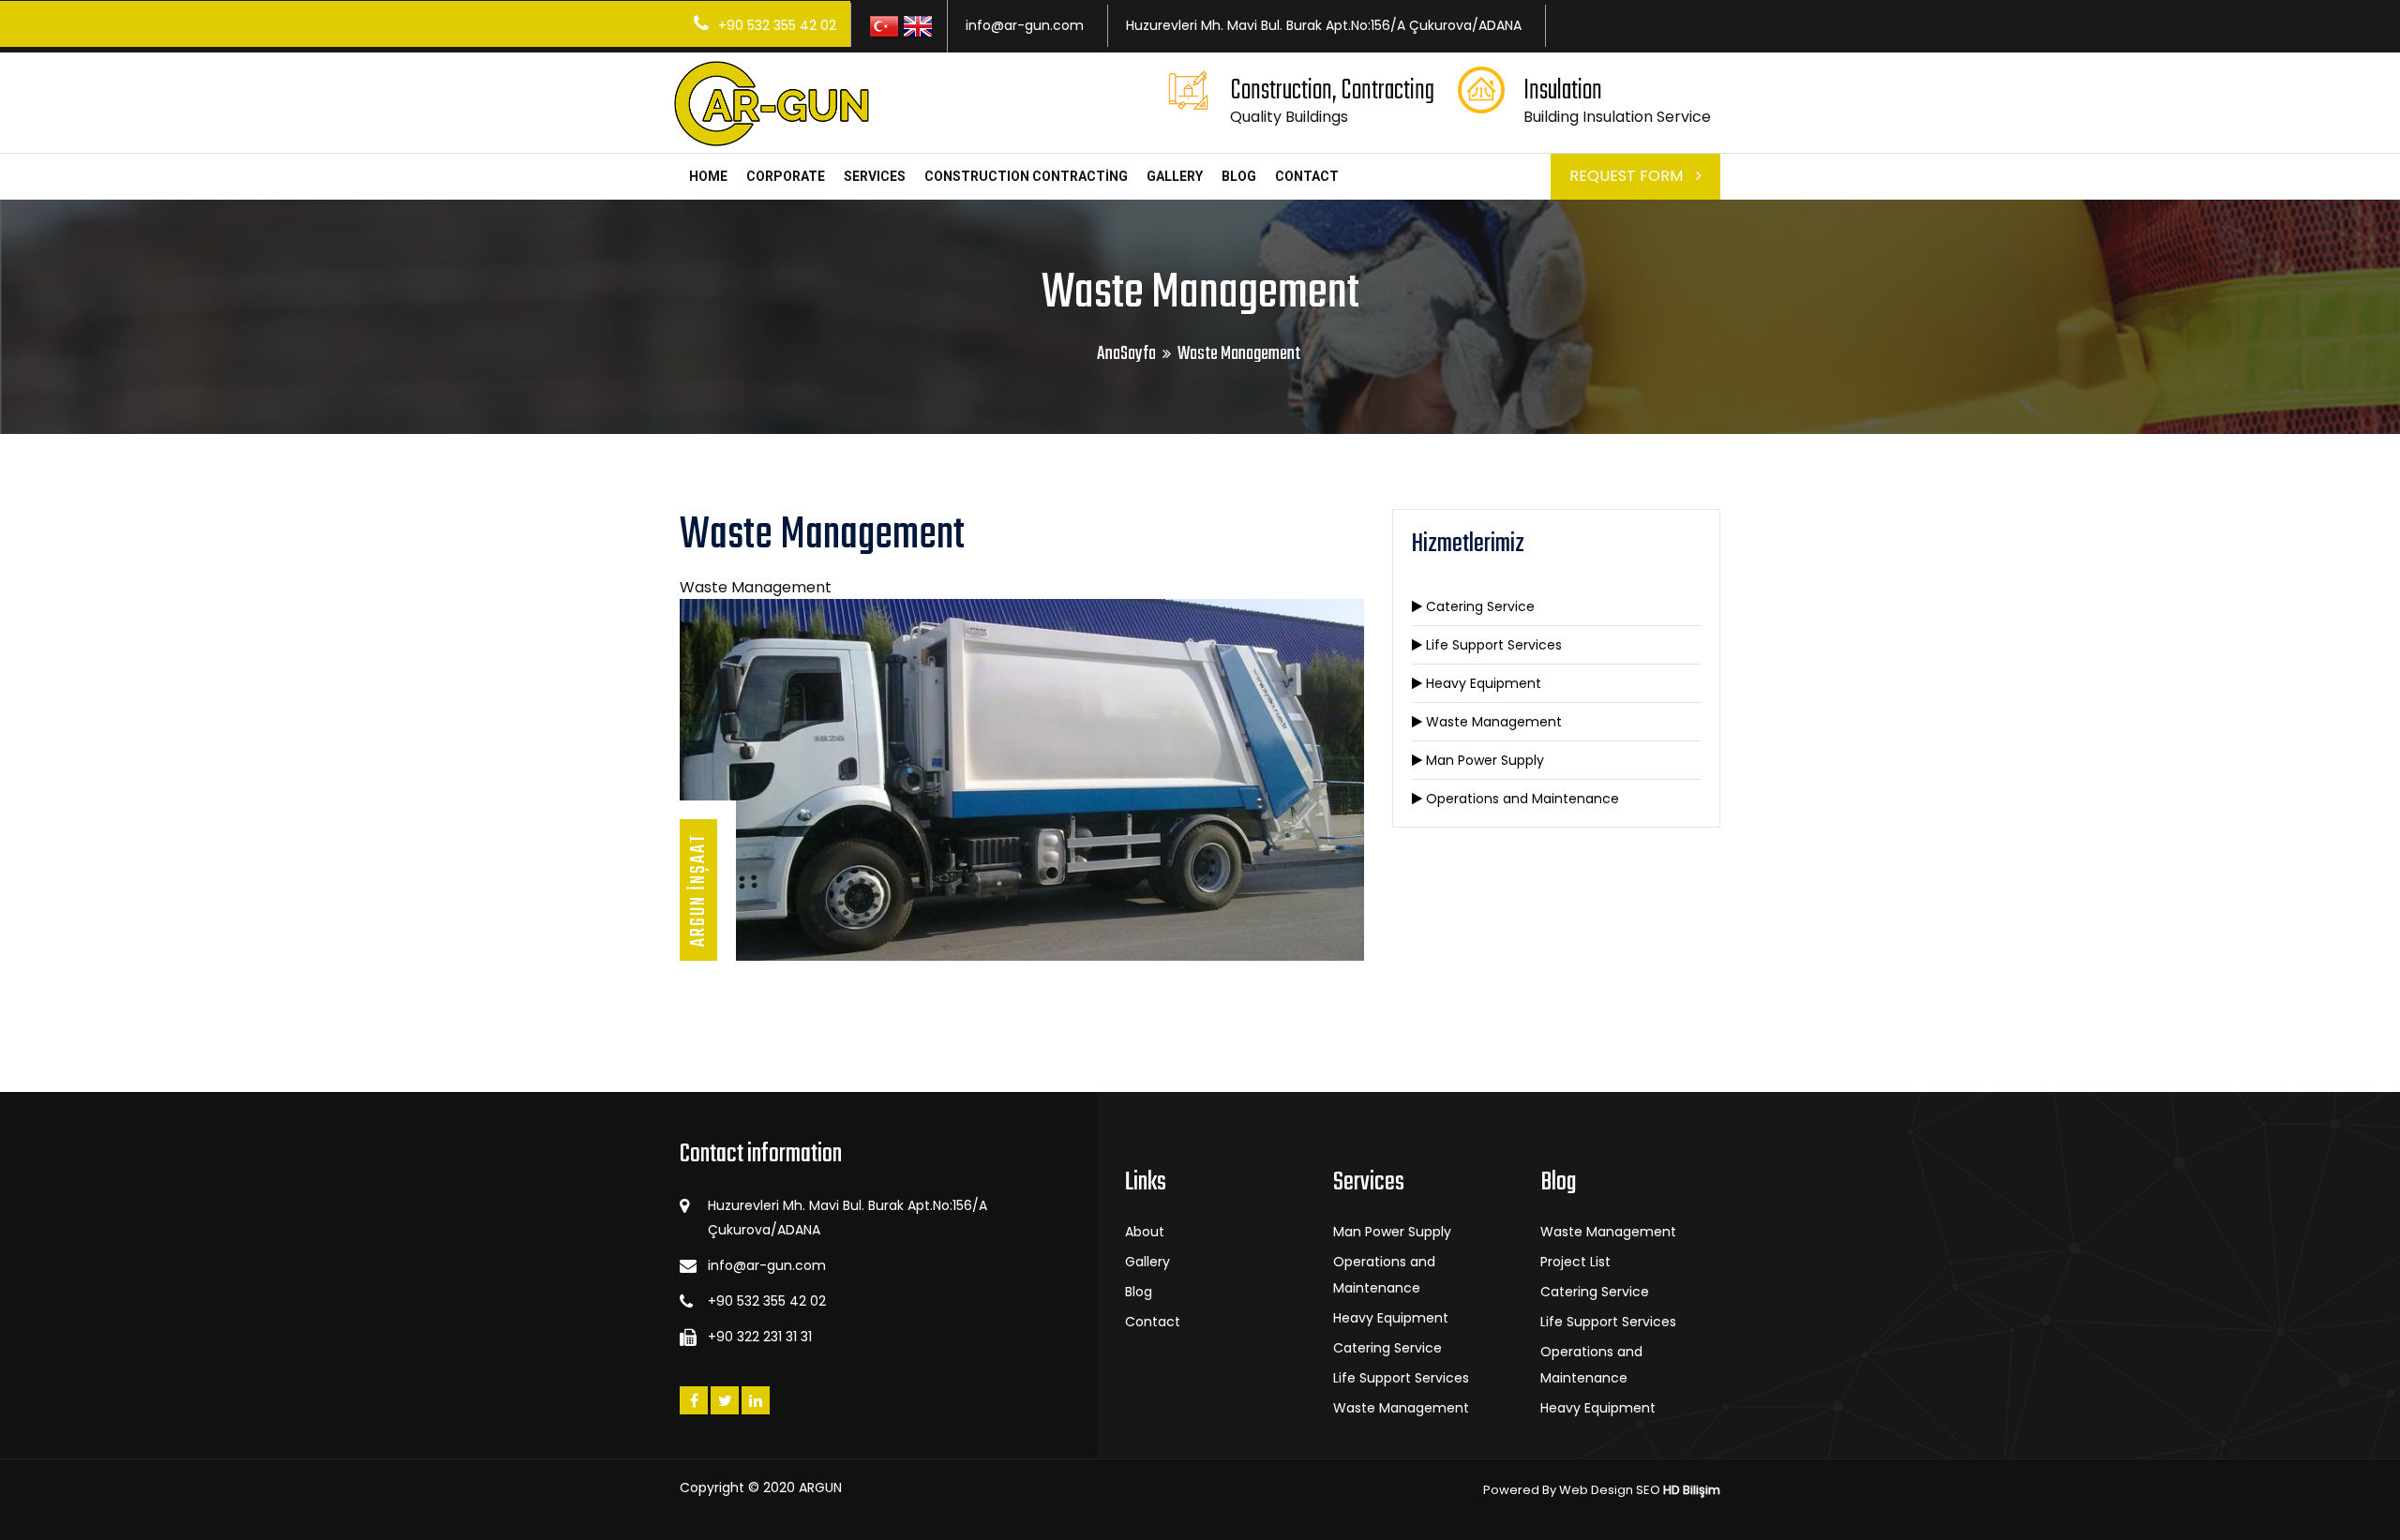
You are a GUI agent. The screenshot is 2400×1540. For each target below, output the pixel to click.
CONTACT (1307, 176)
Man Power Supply (1483, 760)
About (1145, 1232)
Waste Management (1492, 722)
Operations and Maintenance (1521, 799)
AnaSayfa (1126, 354)
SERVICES (875, 176)
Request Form (1628, 176)
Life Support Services (1492, 645)
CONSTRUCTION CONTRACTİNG (1026, 176)
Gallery (1147, 1262)
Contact (1153, 1322)
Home (708, 176)
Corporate (786, 176)
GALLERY (1175, 176)
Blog (1239, 176)
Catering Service (1478, 606)
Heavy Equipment (1482, 683)
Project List (1575, 1262)
